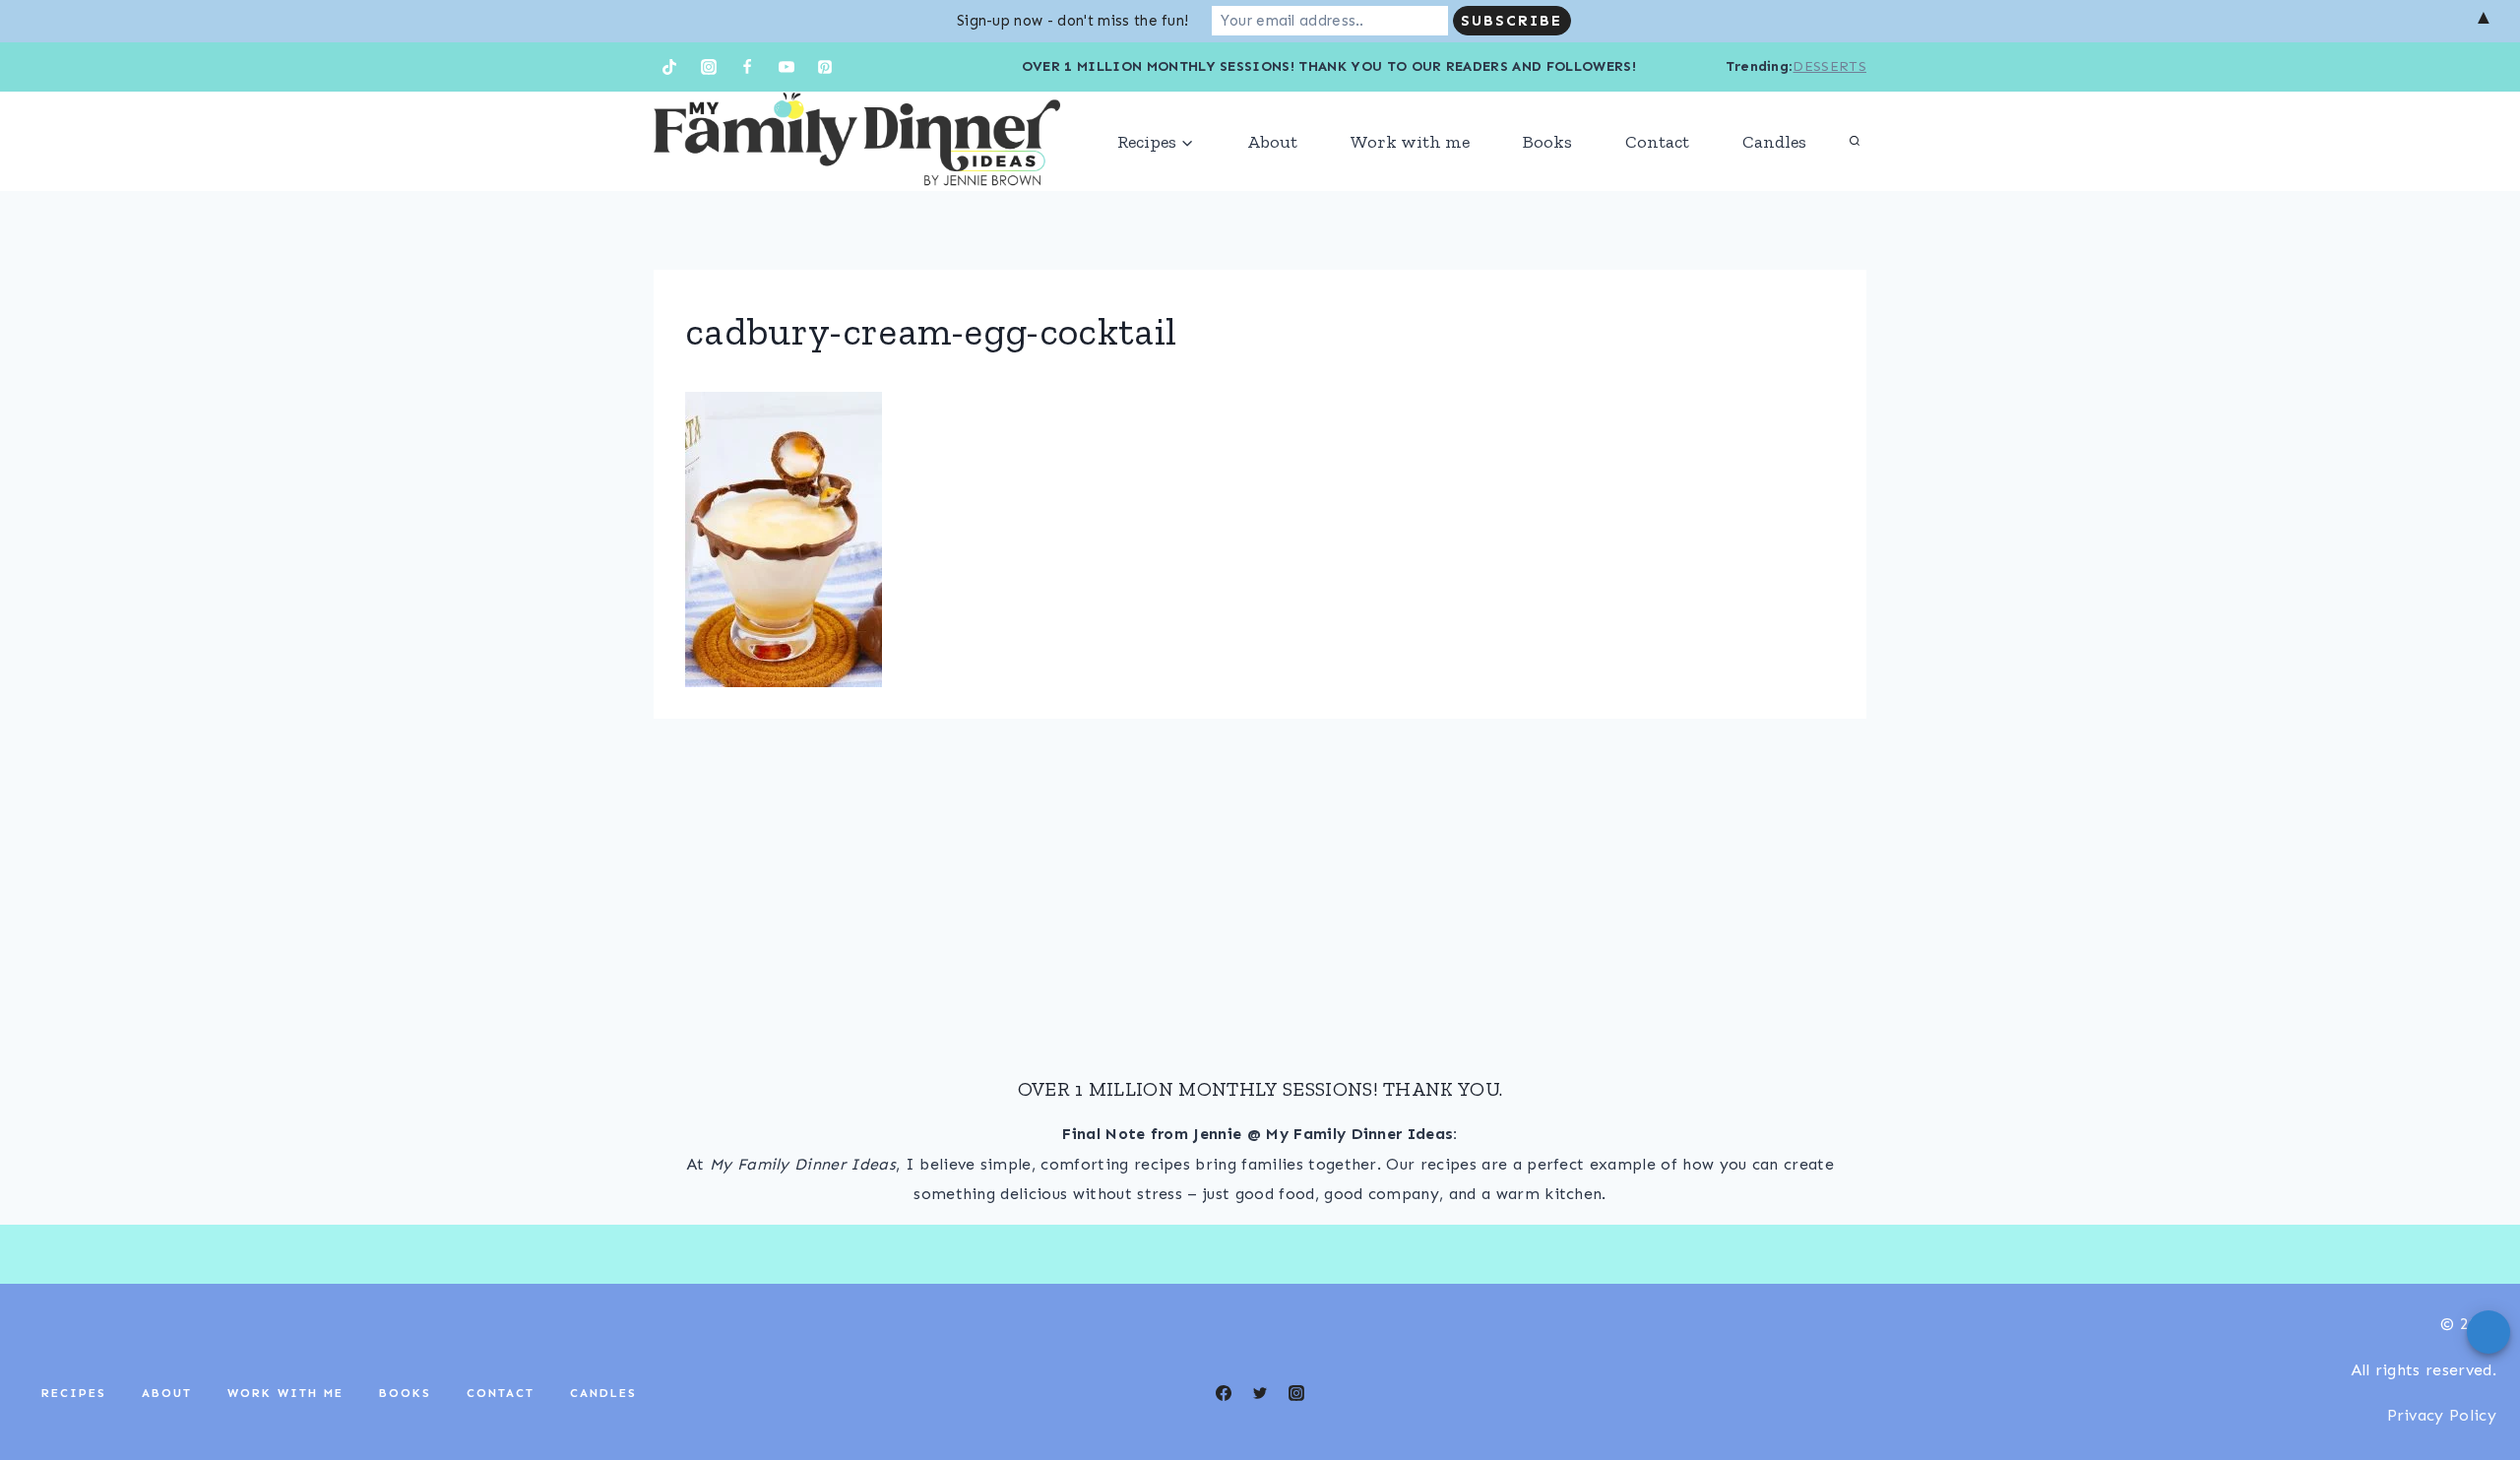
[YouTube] (787, 67)
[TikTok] (669, 67)
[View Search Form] (1855, 142)
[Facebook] (747, 67)
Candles (1774, 142)
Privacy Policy (2442, 1415)
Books (1547, 142)
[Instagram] (709, 67)
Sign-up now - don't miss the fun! (1073, 21)
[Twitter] (1260, 1393)
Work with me (1410, 142)
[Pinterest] (825, 67)
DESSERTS (1829, 66)
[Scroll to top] (2474, 1385)
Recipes (74, 1393)
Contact (1657, 142)
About (1272, 142)
